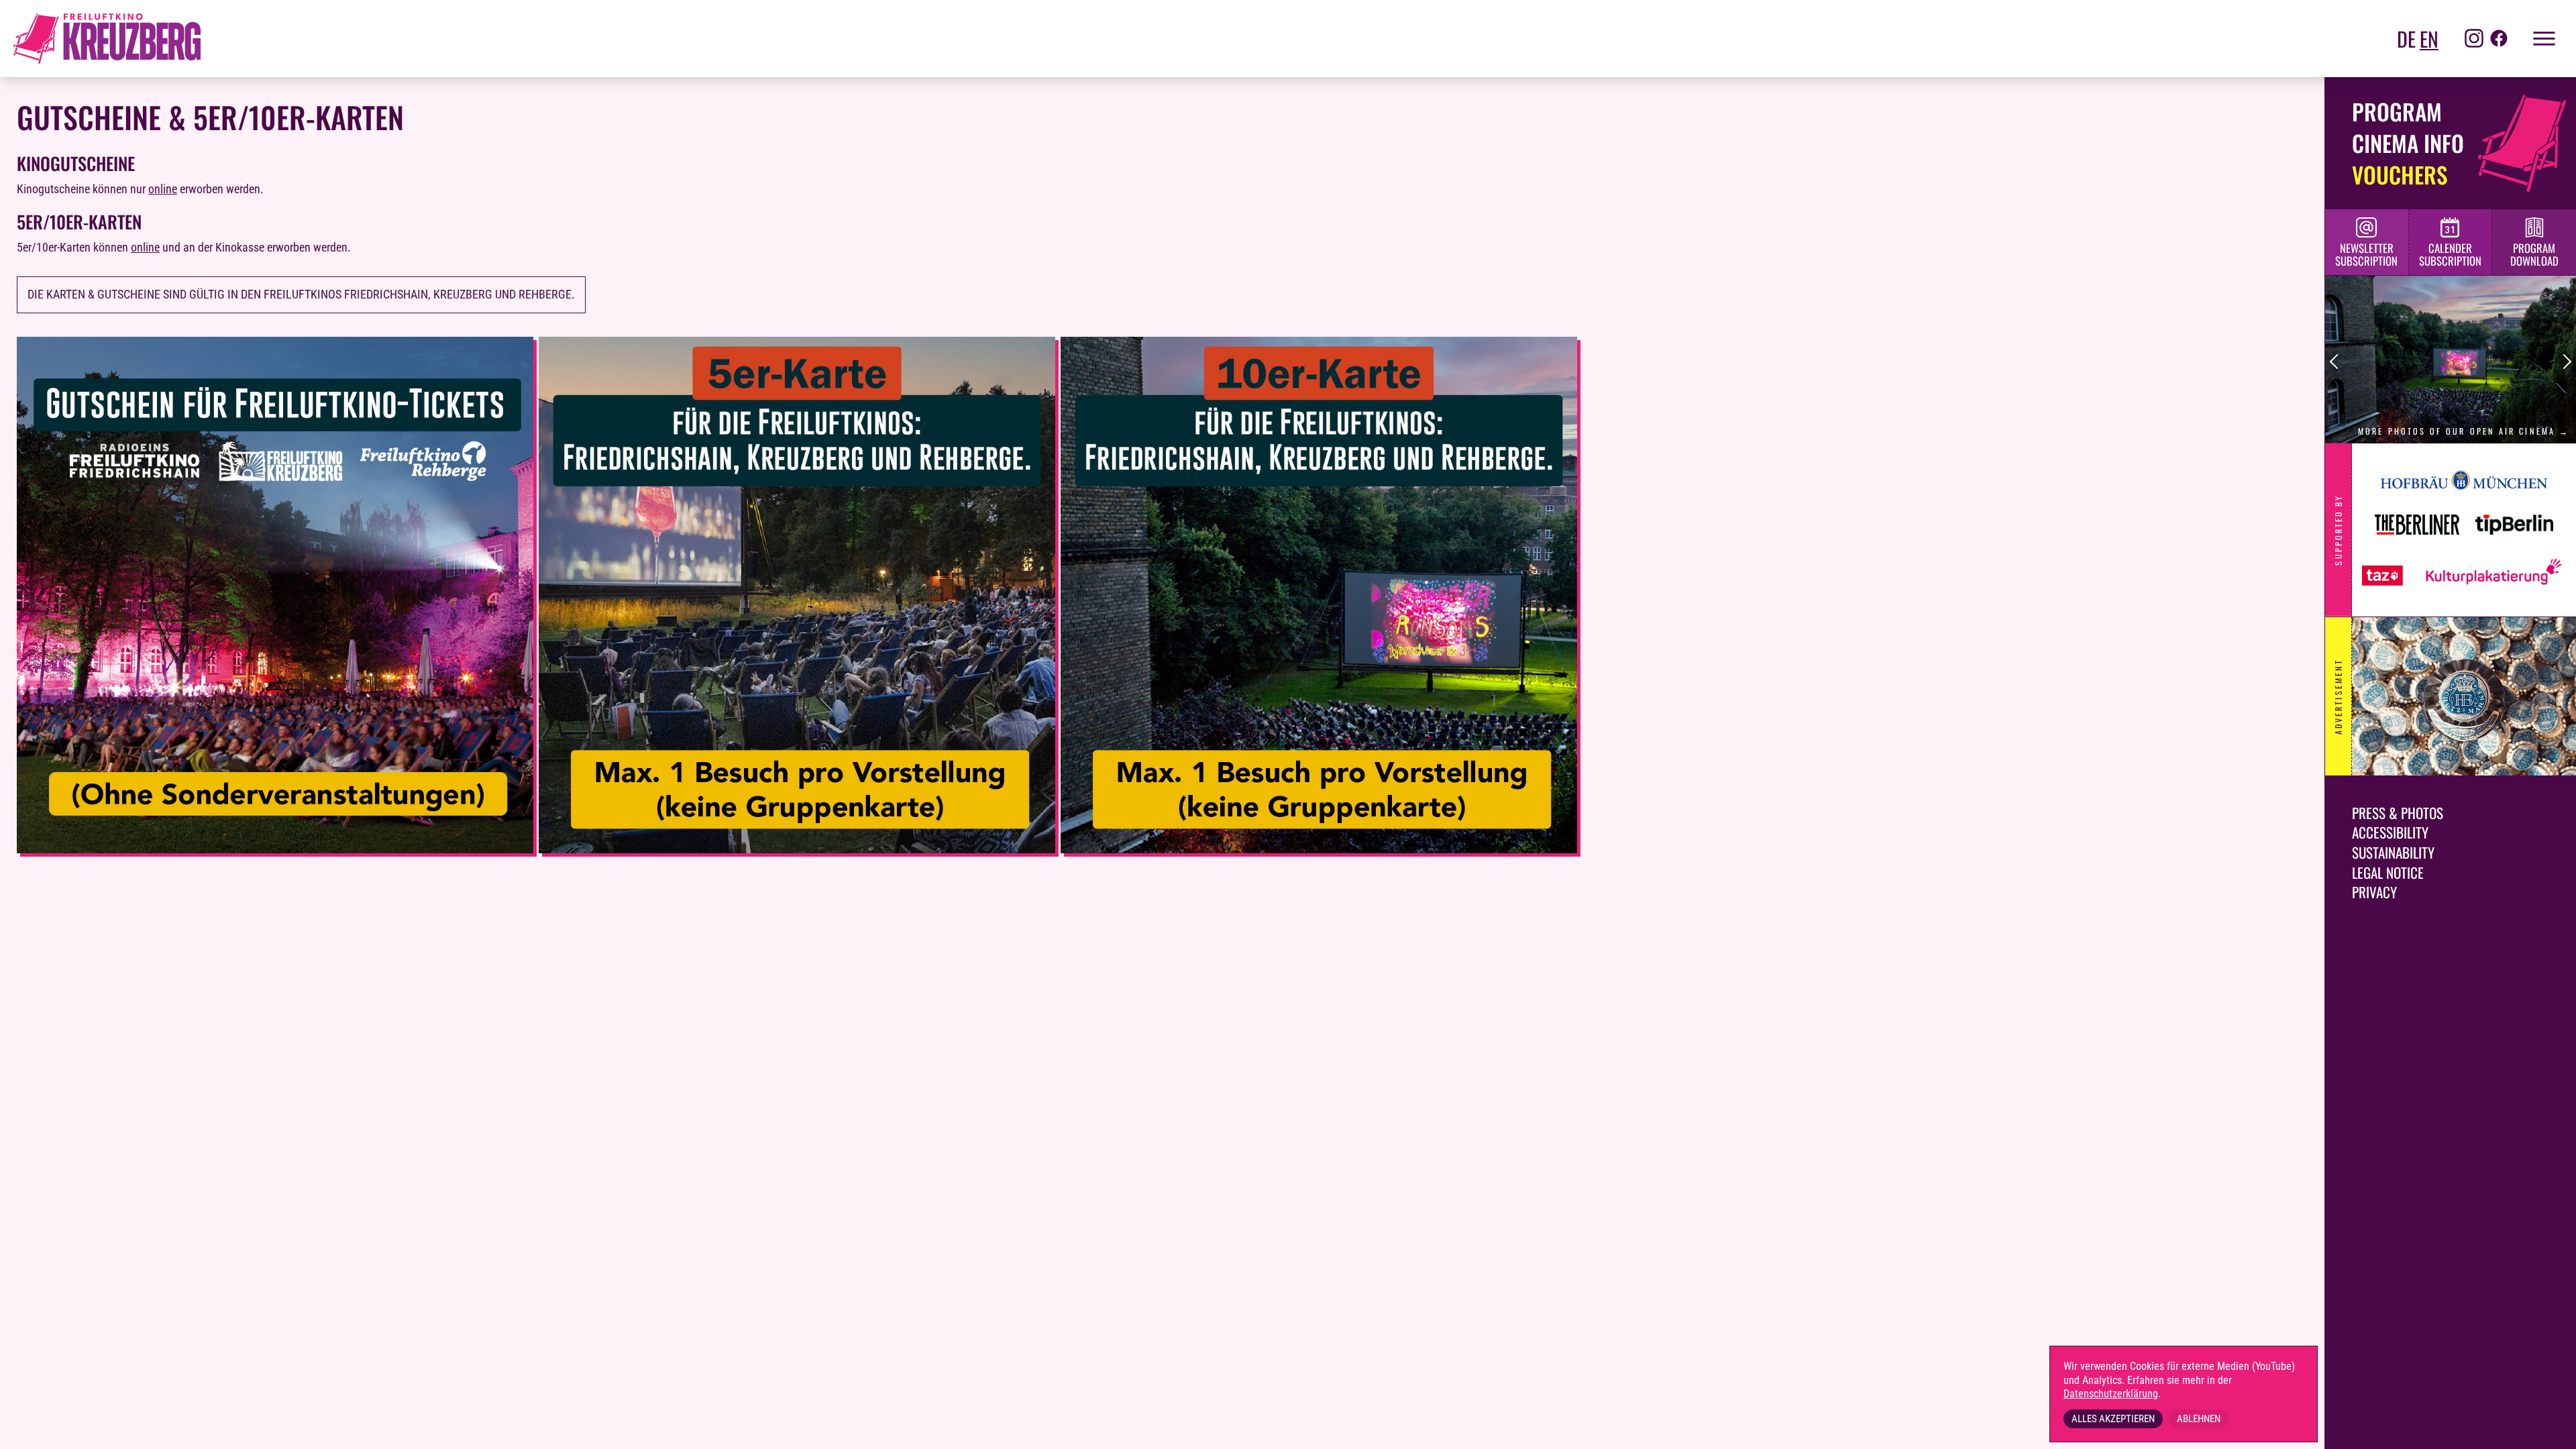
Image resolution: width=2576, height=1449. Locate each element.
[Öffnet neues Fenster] (275, 849)
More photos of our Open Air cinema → (2464, 431)
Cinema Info (2408, 143)
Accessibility (2390, 832)
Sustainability (2393, 852)
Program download (2534, 254)
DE (2406, 39)
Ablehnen (2199, 1419)
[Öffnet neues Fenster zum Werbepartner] (2464, 696)
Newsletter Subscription (2366, 254)
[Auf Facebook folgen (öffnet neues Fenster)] (2499, 39)
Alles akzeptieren (2113, 1419)
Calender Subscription (2450, 254)
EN (2429, 39)
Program (2397, 111)
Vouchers (2400, 174)
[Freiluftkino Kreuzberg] (107, 39)
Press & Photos (2398, 813)
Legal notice (2388, 872)
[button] (2536, 39)
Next (2564, 362)
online (163, 189)
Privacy (2374, 892)
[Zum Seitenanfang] (2549, 1429)
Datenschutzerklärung (2111, 1394)
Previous (2338, 362)
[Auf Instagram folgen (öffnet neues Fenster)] (2474, 39)
